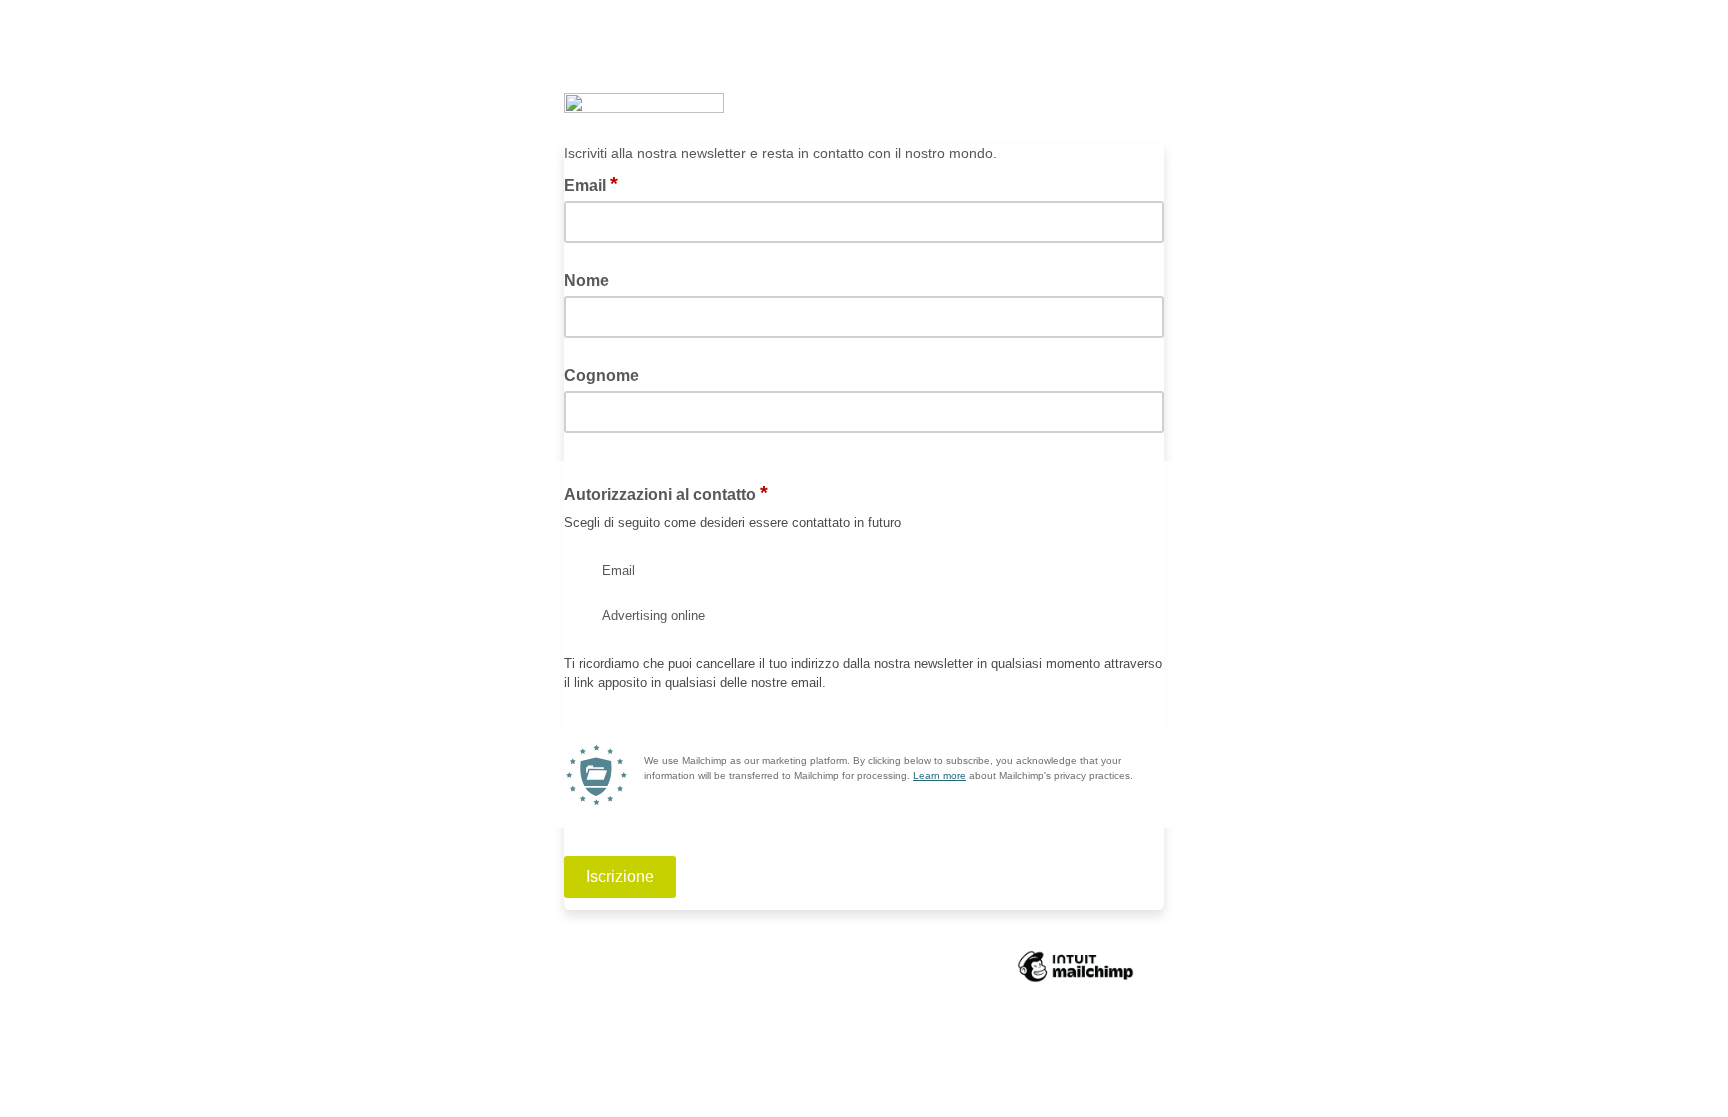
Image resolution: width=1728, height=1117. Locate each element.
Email (591, 184)
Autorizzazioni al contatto (666, 493)
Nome (586, 280)
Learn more (939, 775)
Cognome (601, 375)
